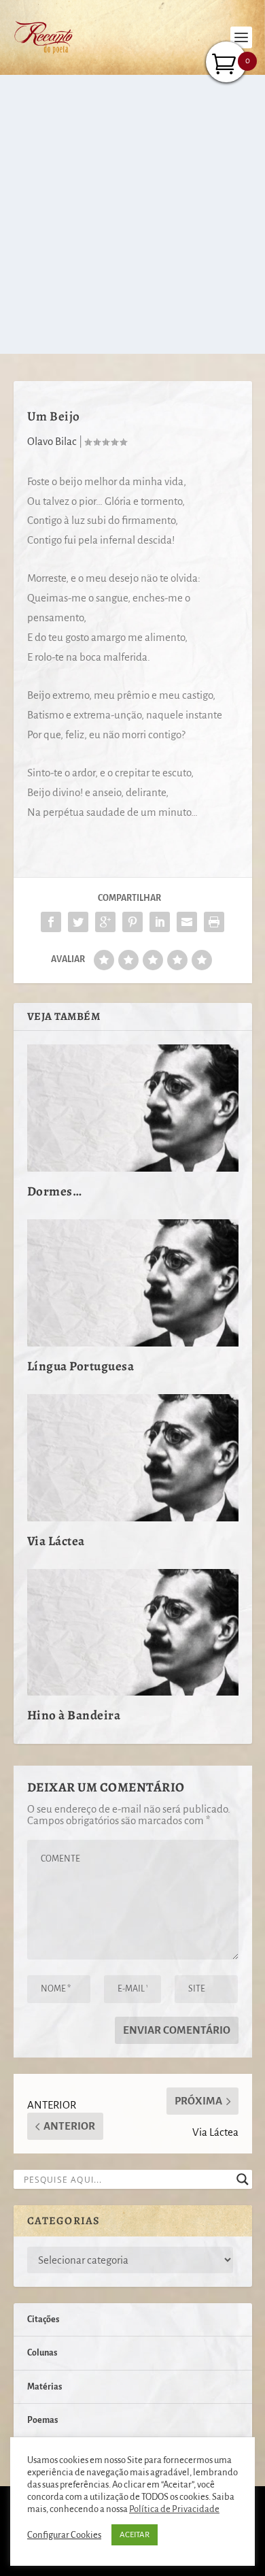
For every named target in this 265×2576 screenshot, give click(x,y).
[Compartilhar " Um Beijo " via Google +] (105, 922)
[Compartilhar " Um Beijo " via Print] (214, 922)
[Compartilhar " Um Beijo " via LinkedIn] (160, 922)
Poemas (42, 2420)
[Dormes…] (133, 1108)
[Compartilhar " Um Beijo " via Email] (187, 922)
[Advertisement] (132, 214)
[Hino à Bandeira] (133, 1633)
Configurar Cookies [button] (64, 2535)
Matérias (45, 2387)
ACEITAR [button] (135, 2535)
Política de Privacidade (174, 2509)
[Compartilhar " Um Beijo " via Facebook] (51, 922)
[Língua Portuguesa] (133, 1283)
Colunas (42, 2353)
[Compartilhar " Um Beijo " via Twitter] (78, 922)
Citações (43, 2319)
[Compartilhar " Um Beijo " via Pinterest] (132, 922)
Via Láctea (56, 1541)
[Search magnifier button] (243, 2179)
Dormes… (55, 1191)
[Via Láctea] (133, 1458)
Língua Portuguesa (81, 1366)
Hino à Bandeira (74, 1715)
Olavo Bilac (52, 441)
